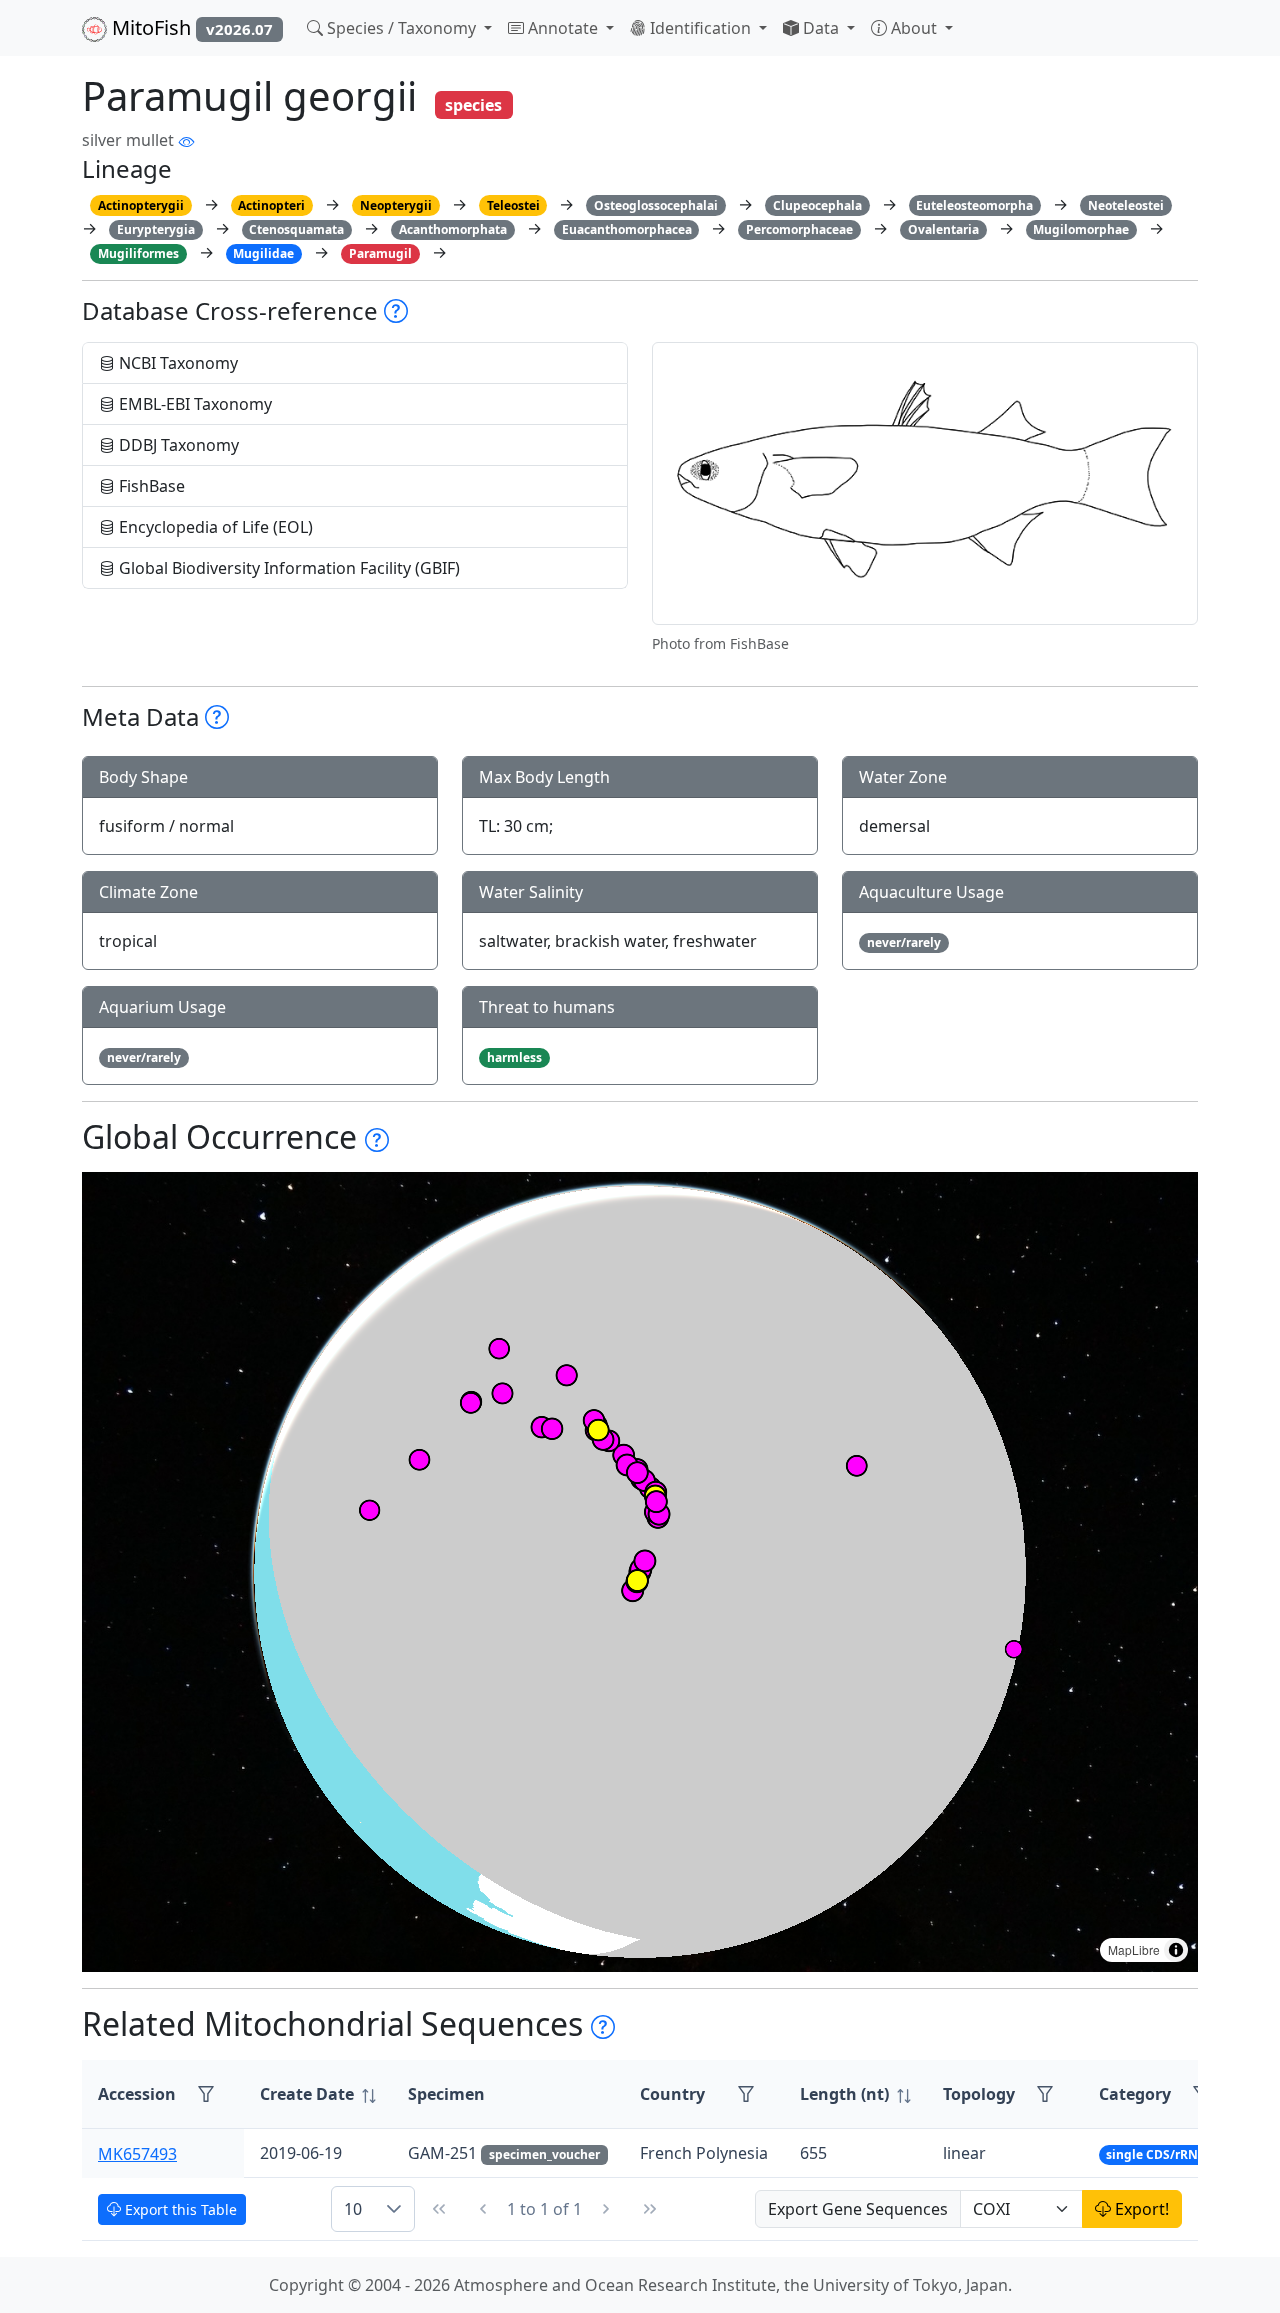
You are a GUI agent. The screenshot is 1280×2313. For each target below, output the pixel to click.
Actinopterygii (141, 205)
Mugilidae (263, 253)
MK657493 (137, 2153)
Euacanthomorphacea (627, 229)
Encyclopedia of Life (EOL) (214, 527)
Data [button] (821, 28)
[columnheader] (318, 2094)
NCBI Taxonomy (176, 363)
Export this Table (179, 2209)
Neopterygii (396, 205)
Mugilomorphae (1081, 229)
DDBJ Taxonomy (177, 445)
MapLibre (1134, 1949)
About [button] (914, 28)
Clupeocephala (817, 205)
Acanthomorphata (453, 229)
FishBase (150, 486)
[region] (640, 1572)
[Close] (1246, 35)
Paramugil (380, 253)
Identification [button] (700, 28)
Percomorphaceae (799, 229)
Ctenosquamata (296, 229)
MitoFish (190, 27)
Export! (1140, 2209)
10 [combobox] (353, 2209)
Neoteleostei (1126, 205)
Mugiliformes (138, 253)
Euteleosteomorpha (974, 205)
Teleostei (513, 205)
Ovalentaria (943, 229)
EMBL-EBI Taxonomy (193, 404)
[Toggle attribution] (1176, 1950)
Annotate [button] (563, 28)
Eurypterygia (156, 229)
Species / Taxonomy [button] (401, 28)
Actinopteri (271, 205)
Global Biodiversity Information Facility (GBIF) (287, 568)
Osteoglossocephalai (656, 205)
